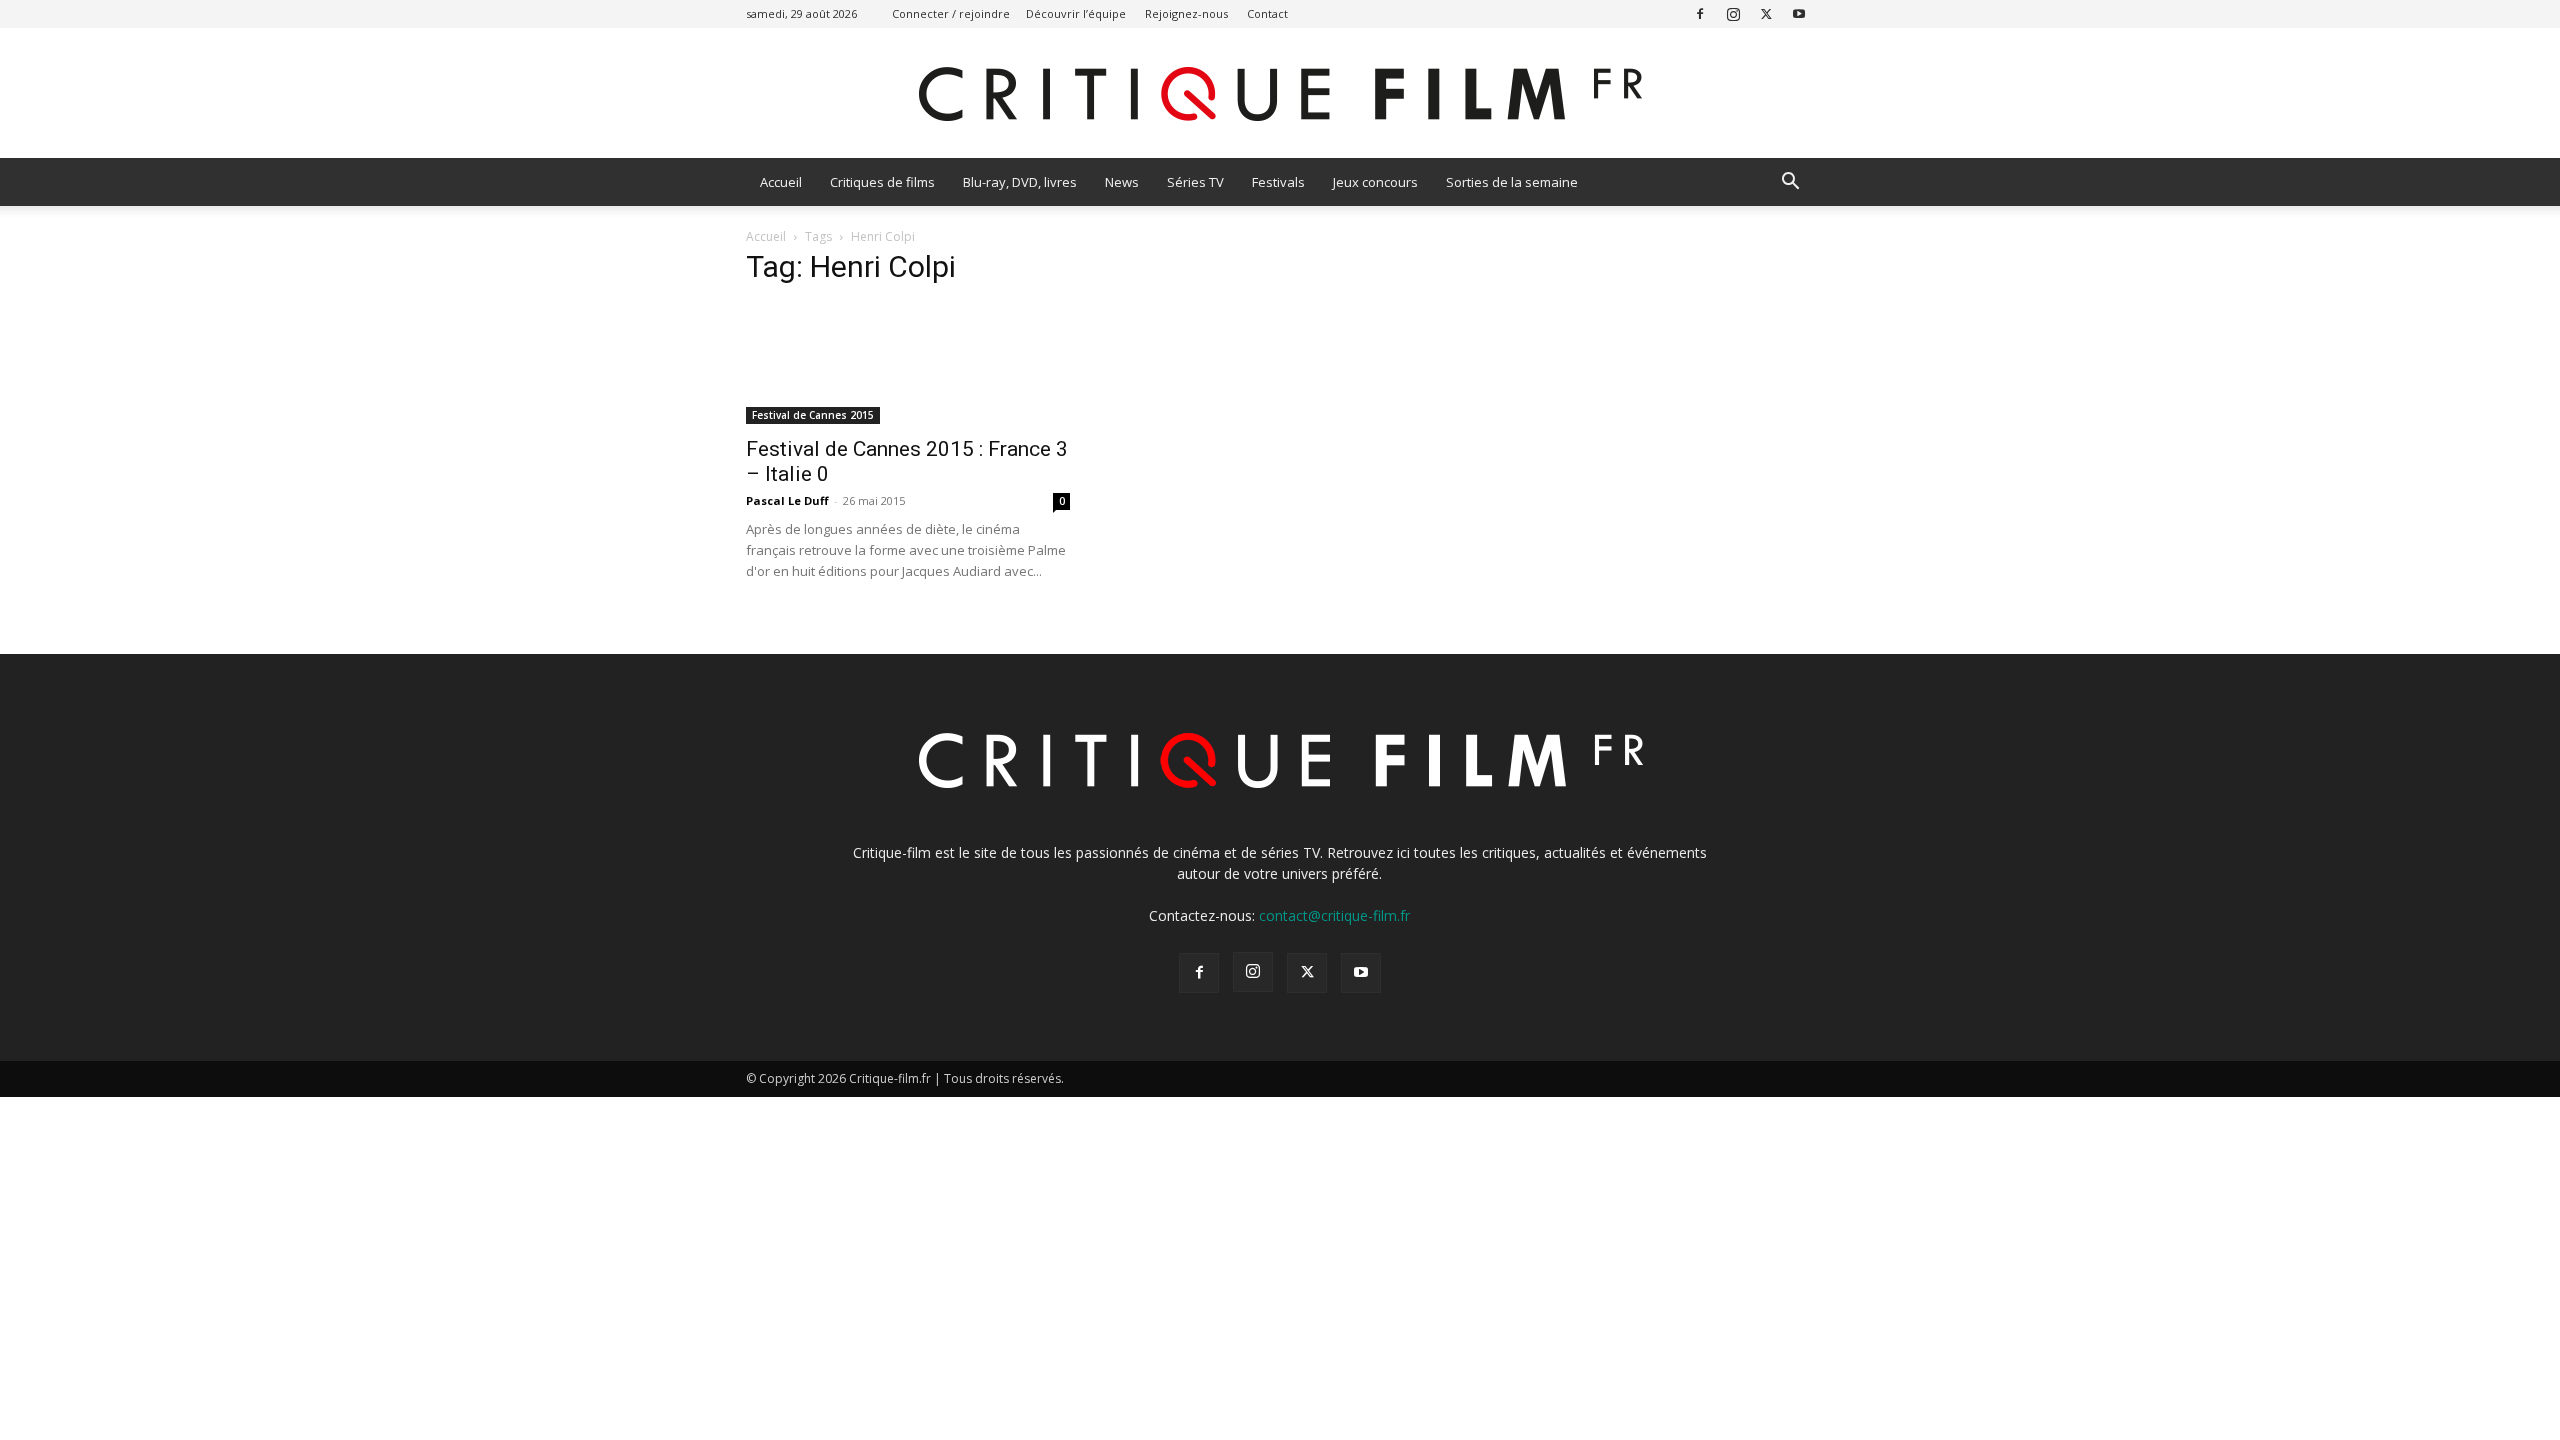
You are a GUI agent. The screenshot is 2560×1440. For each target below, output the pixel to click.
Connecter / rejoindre (951, 13)
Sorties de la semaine (1512, 182)
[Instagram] (1733, 13)
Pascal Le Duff (787, 500)
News (1122, 182)
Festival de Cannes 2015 (813, 415)
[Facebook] (1700, 13)
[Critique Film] (1280, 94)
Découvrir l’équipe (1076, 13)
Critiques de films (882, 182)
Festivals (1278, 182)
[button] (1790, 183)
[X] (1766, 13)
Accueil (781, 182)
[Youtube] (1799, 13)
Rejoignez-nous (1186, 13)
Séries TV (1195, 182)
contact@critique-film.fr (1334, 915)
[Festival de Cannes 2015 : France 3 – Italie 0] (908, 364)
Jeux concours (1375, 182)
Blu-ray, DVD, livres (1020, 182)
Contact (1267, 13)
